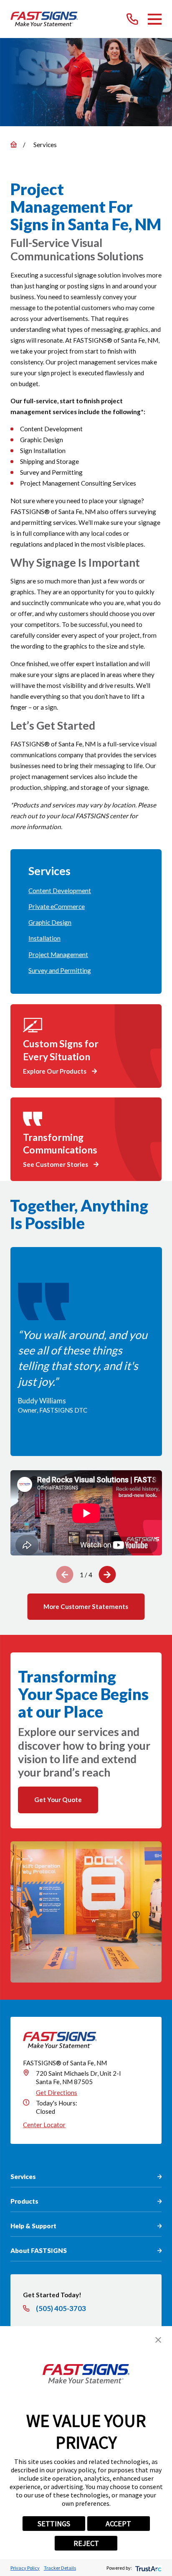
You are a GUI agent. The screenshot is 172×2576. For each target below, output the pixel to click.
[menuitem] (86, 891)
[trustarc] (148, 2568)
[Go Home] (14, 144)
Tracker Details (60, 2568)
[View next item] (107, 1574)
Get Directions (57, 2092)
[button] (158, 2340)
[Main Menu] (155, 19)
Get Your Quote (58, 1800)
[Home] (44, 19)
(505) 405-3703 (61, 2309)
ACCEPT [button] (118, 2524)
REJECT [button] (86, 2543)
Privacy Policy (25, 2568)
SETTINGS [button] (54, 2524)
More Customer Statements (86, 1606)
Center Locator (44, 2125)
